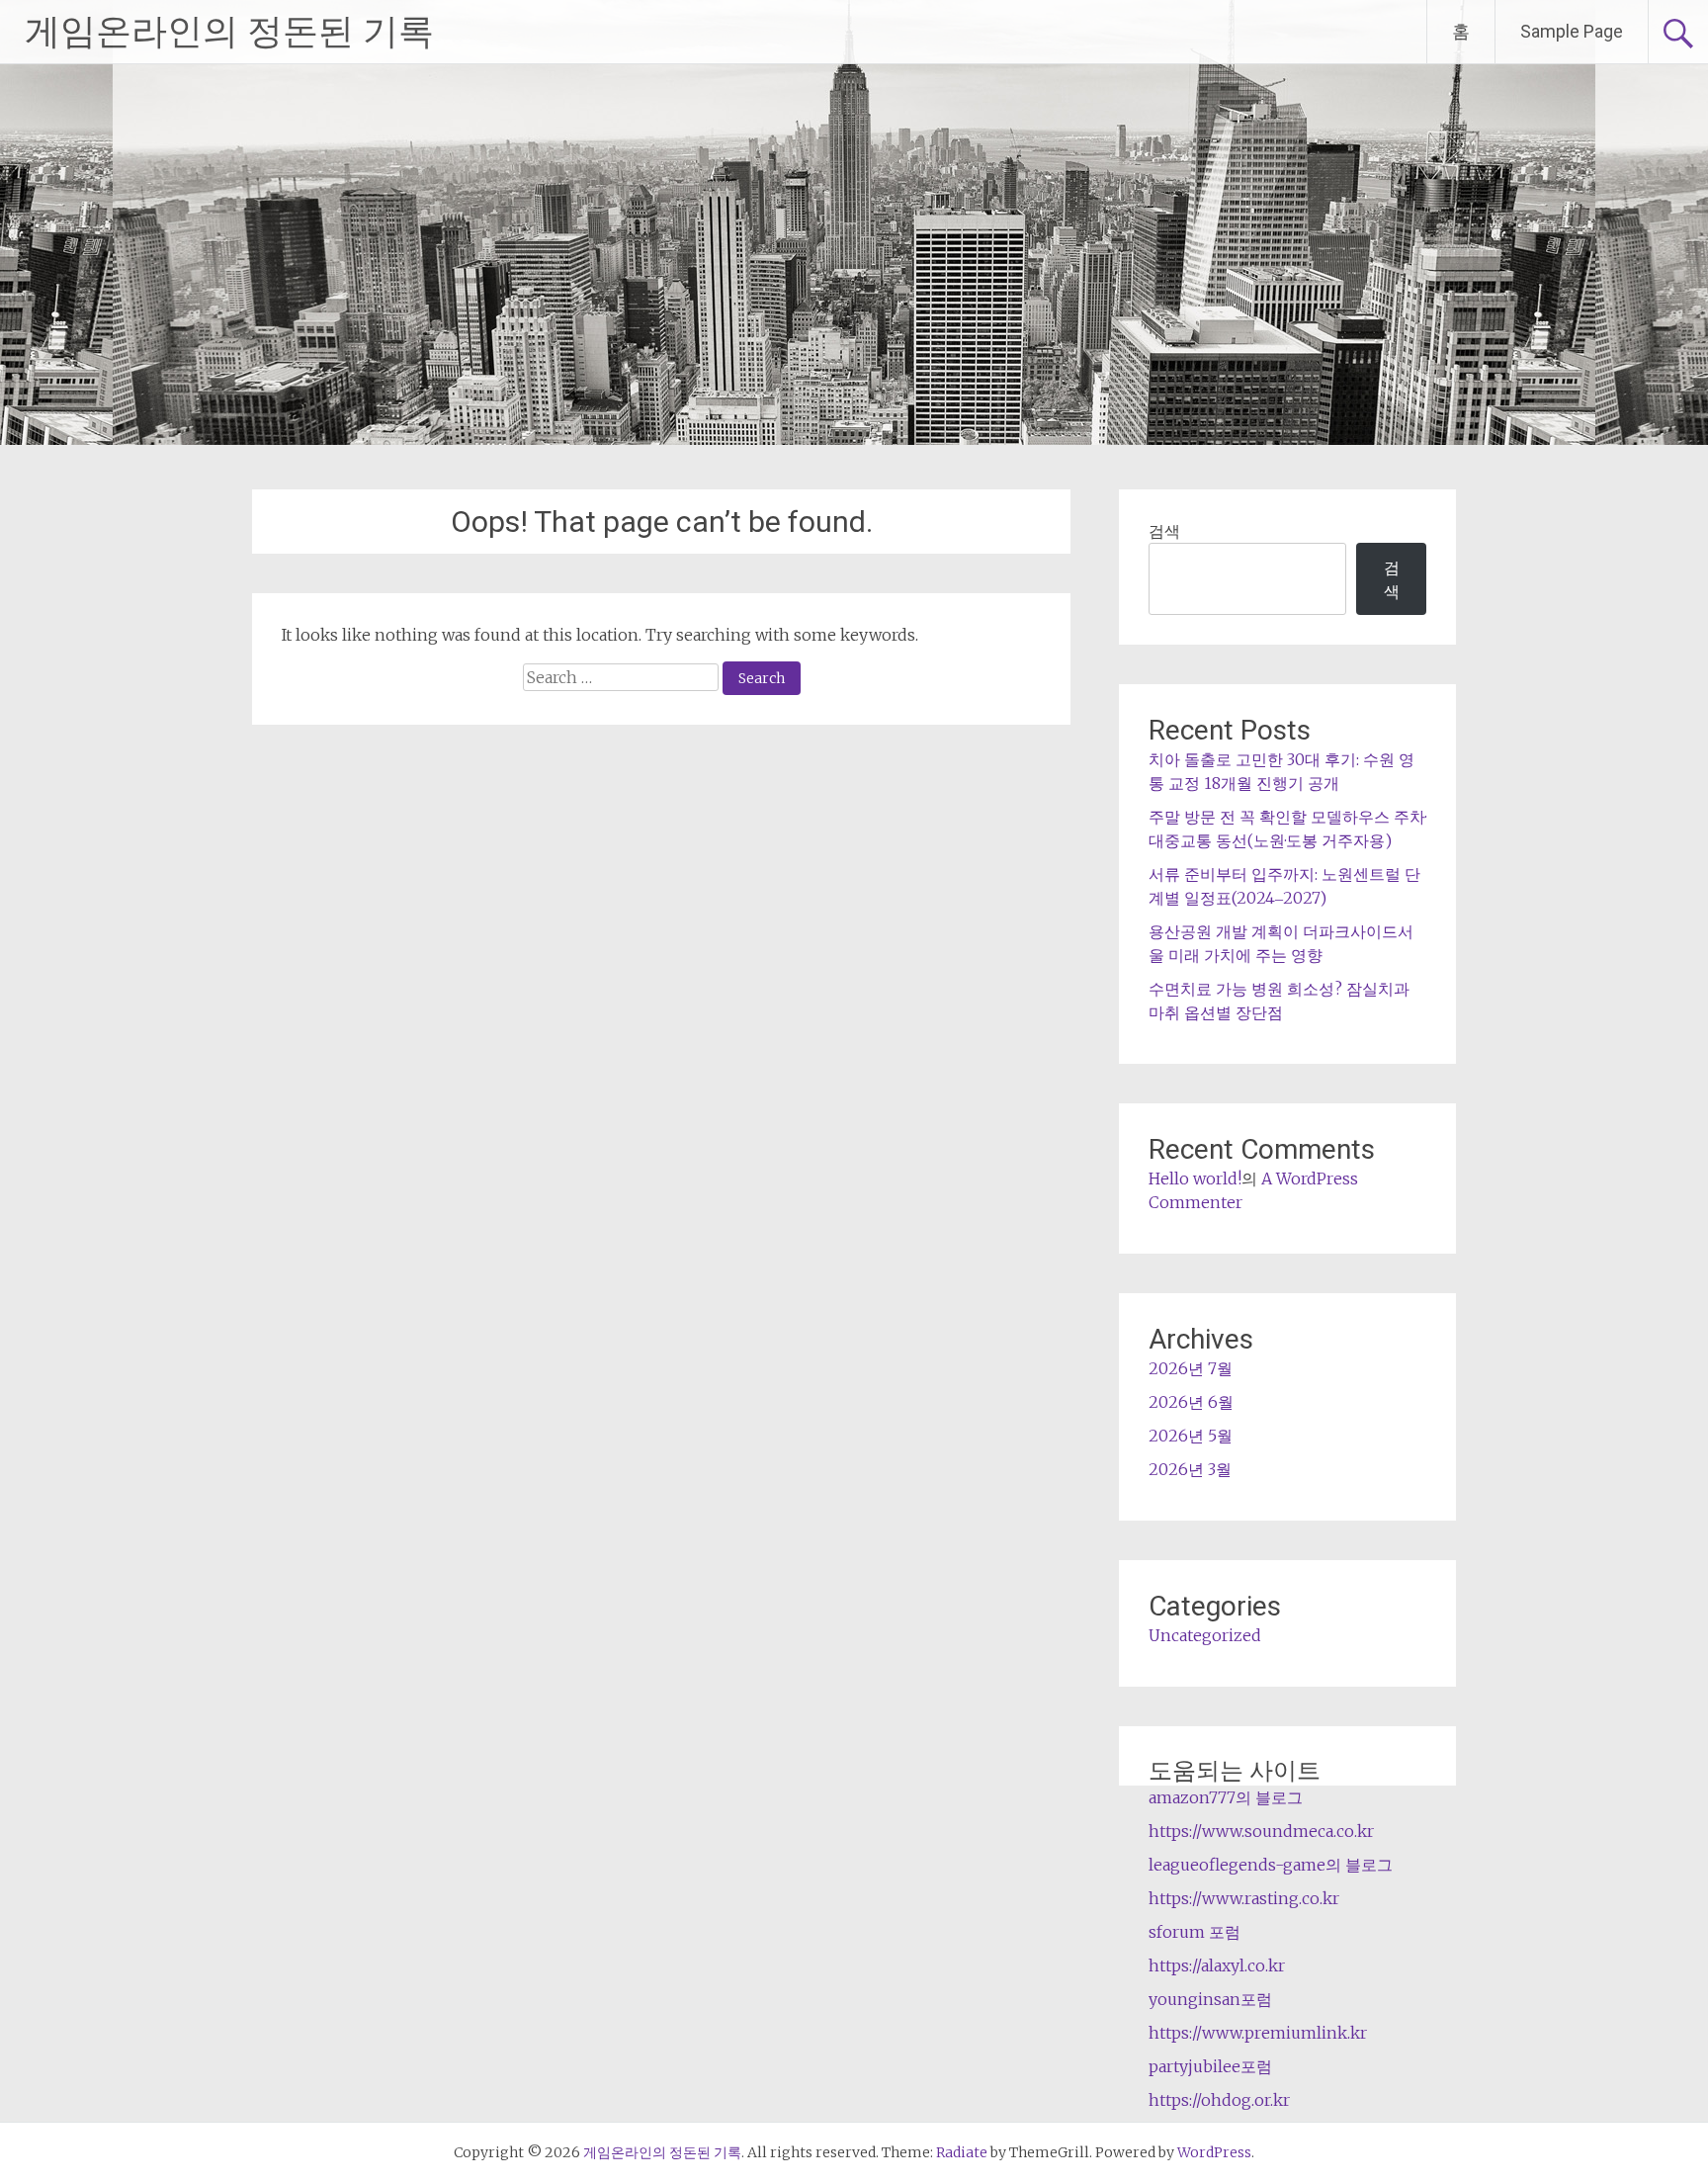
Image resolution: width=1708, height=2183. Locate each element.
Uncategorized (1205, 1635)
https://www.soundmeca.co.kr (1261, 1831)
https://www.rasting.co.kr (1244, 1898)
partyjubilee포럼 (1210, 2066)
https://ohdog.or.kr (1219, 2100)
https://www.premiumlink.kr (1258, 2033)
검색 (1164, 531)
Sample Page (1572, 31)
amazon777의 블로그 (1226, 1797)
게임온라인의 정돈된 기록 (229, 32)
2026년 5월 (1191, 1436)
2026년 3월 (1190, 1469)
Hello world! (1195, 1179)
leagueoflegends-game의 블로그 (1271, 1865)
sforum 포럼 (1195, 1932)
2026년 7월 (1191, 1368)
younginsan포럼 (1210, 1999)
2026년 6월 (1191, 1402)
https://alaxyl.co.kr (1217, 1965)
